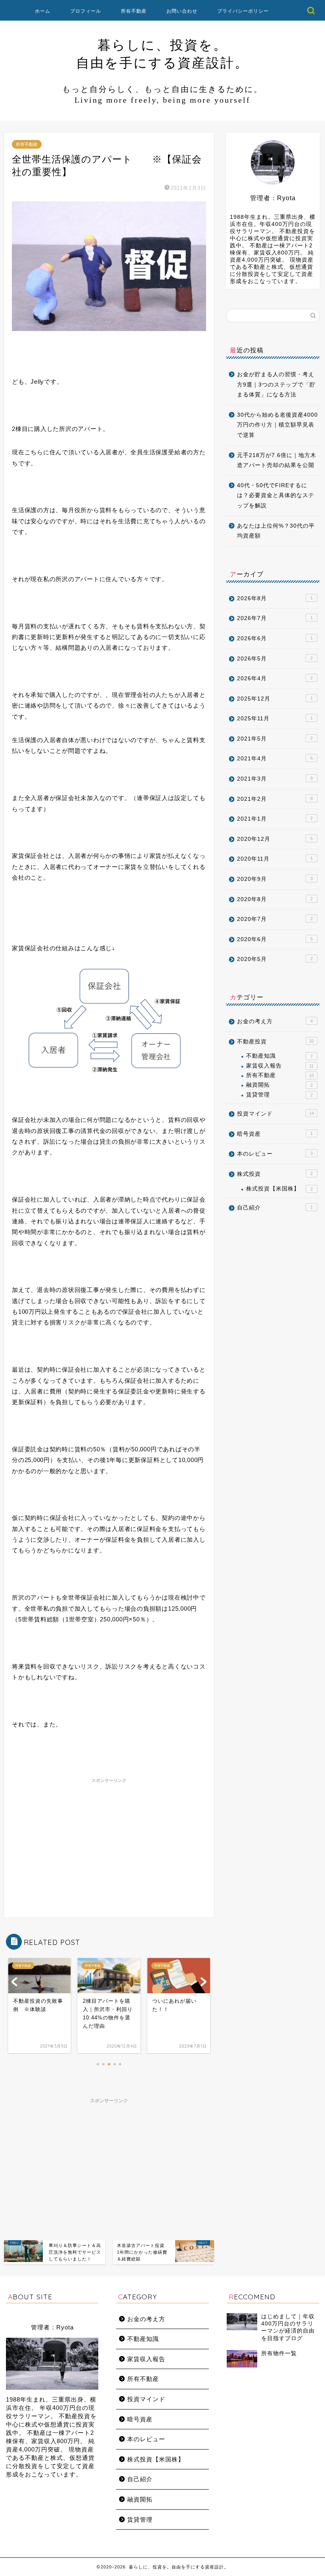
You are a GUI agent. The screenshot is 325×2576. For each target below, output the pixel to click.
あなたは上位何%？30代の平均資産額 (276, 531)
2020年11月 (275, 859)
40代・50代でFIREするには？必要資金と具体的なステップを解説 (276, 496)
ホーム (43, 11)
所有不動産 (134, 11)
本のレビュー (275, 1154)
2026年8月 (275, 598)
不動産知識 (279, 1056)
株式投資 (275, 1174)
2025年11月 (275, 719)
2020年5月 (275, 959)
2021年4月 (275, 759)
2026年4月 (275, 678)
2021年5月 (275, 739)
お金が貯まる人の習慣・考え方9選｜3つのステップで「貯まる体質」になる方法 (276, 385)
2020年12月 (275, 839)
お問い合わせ (182, 11)
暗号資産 (275, 1134)
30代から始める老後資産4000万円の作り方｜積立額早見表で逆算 (277, 425)
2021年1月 (275, 819)
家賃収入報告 (280, 1066)
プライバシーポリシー (243, 11)
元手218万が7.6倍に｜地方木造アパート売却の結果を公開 (277, 460)
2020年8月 (275, 899)
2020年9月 (275, 879)
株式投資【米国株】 (279, 1189)
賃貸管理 (279, 1095)
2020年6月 (275, 939)
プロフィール (86, 11)
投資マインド (275, 1114)
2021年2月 (275, 799)
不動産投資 (275, 1042)
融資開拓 (279, 1085)
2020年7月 (275, 919)
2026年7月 (275, 618)
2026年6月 (275, 638)
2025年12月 (275, 699)
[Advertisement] (109, 1842)
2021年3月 (275, 779)
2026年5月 (275, 659)
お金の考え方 (275, 1021)
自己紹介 (275, 1208)
